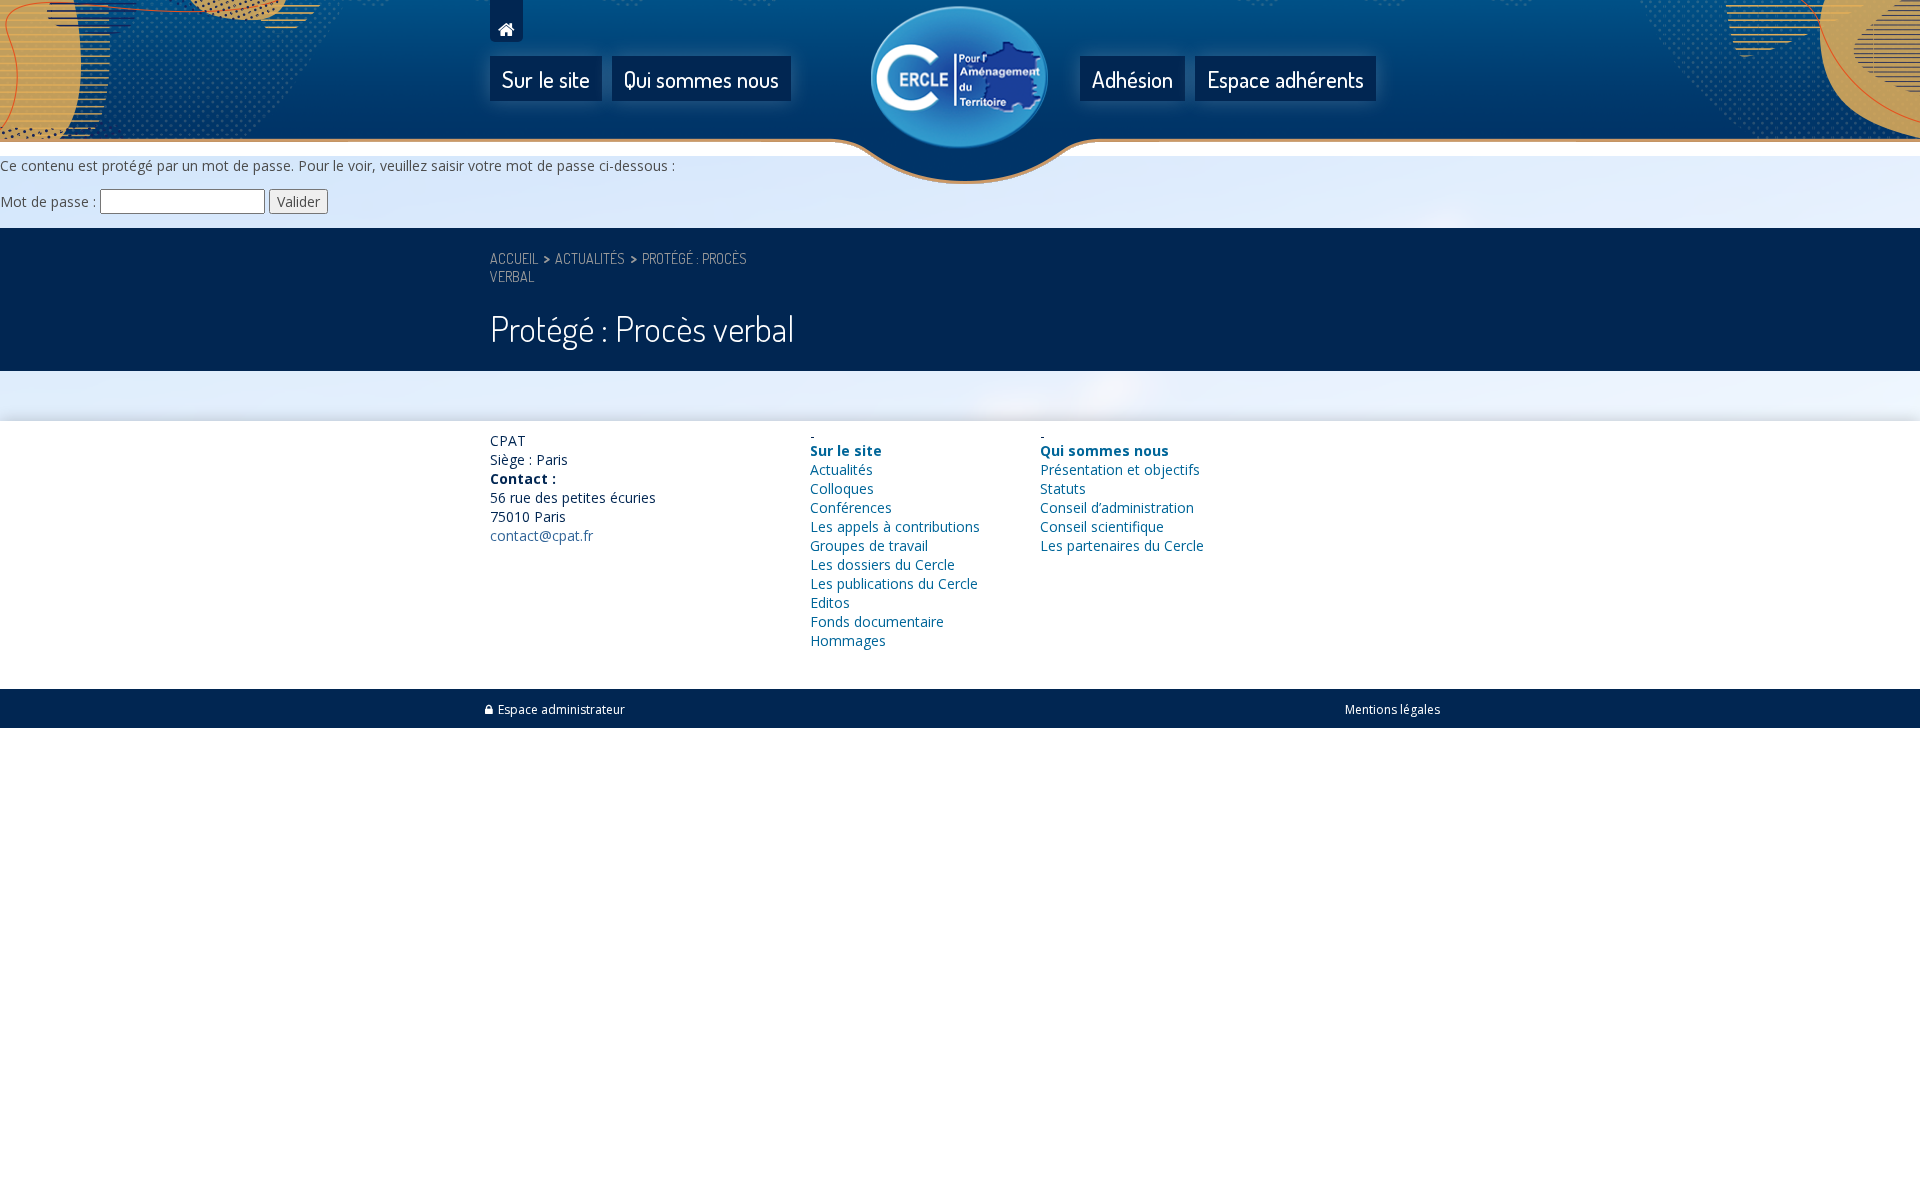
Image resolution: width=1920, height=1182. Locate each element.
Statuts (1063, 488)
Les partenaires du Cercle (1122, 545)
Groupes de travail (869, 545)
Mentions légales (1392, 709)
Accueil (514, 258)
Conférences (851, 507)
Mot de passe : (50, 201)
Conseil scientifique (1102, 526)
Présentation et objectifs (1120, 469)
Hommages (848, 640)
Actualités (590, 258)
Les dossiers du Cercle (882, 564)
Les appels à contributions (895, 526)
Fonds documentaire (877, 621)
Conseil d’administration (1117, 507)
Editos (830, 602)
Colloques (842, 488)
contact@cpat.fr (541, 535)
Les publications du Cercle (894, 583)
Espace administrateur (561, 709)
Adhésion (1132, 78)
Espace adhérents (1285, 78)
